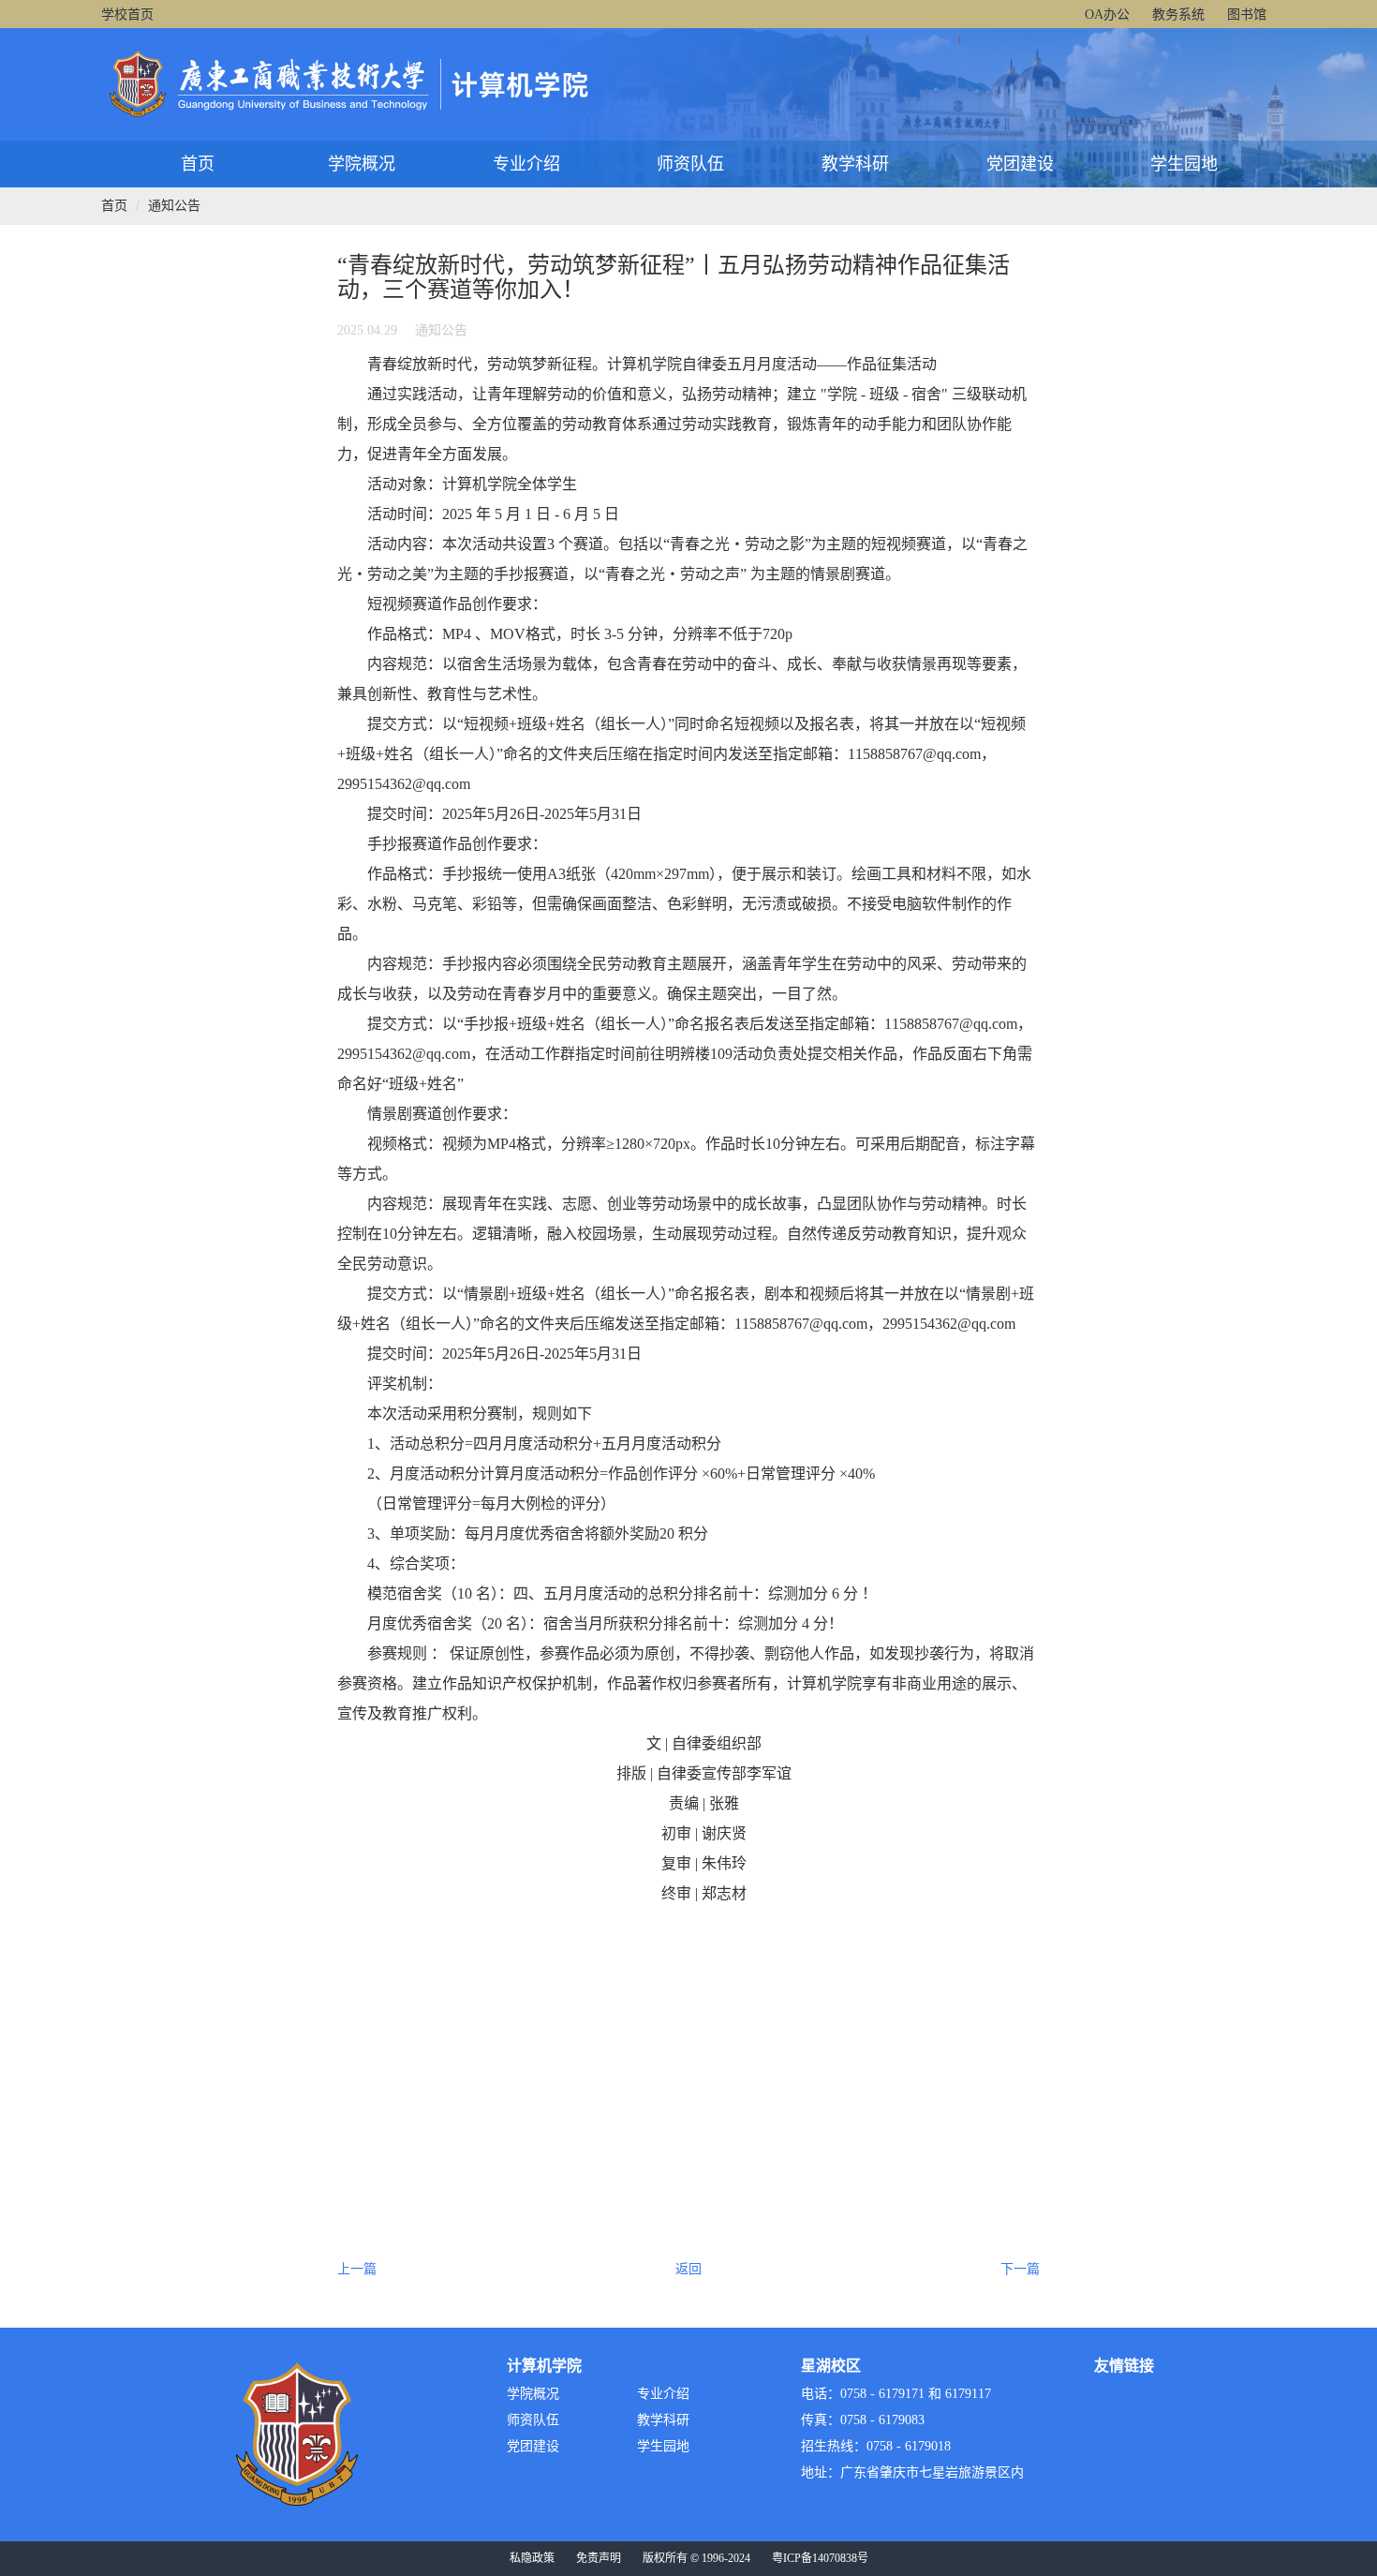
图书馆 (1247, 15)
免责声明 (599, 2558)
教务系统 (1178, 15)
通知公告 (174, 206)
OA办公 (1107, 15)
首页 (198, 164)
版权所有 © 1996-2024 (696, 2558)
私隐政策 (532, 2558)
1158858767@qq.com (914, 754)
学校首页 (127, 15)
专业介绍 (526, 164)
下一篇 (1020, 2269)
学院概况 (362, 164)
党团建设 (1020, 164)
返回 (688, 2269)
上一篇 (357, 2269)
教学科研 (855, 164)
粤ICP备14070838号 (820, 2558)
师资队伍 (690, 164)
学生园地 (1184, 164)
